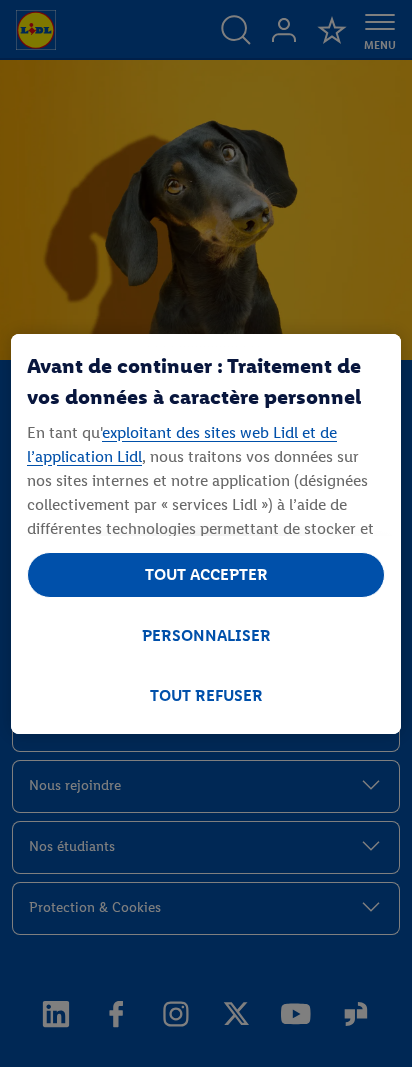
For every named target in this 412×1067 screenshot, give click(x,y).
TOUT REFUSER (206, 695)
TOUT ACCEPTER (206, 574)
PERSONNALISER (206, 635)
